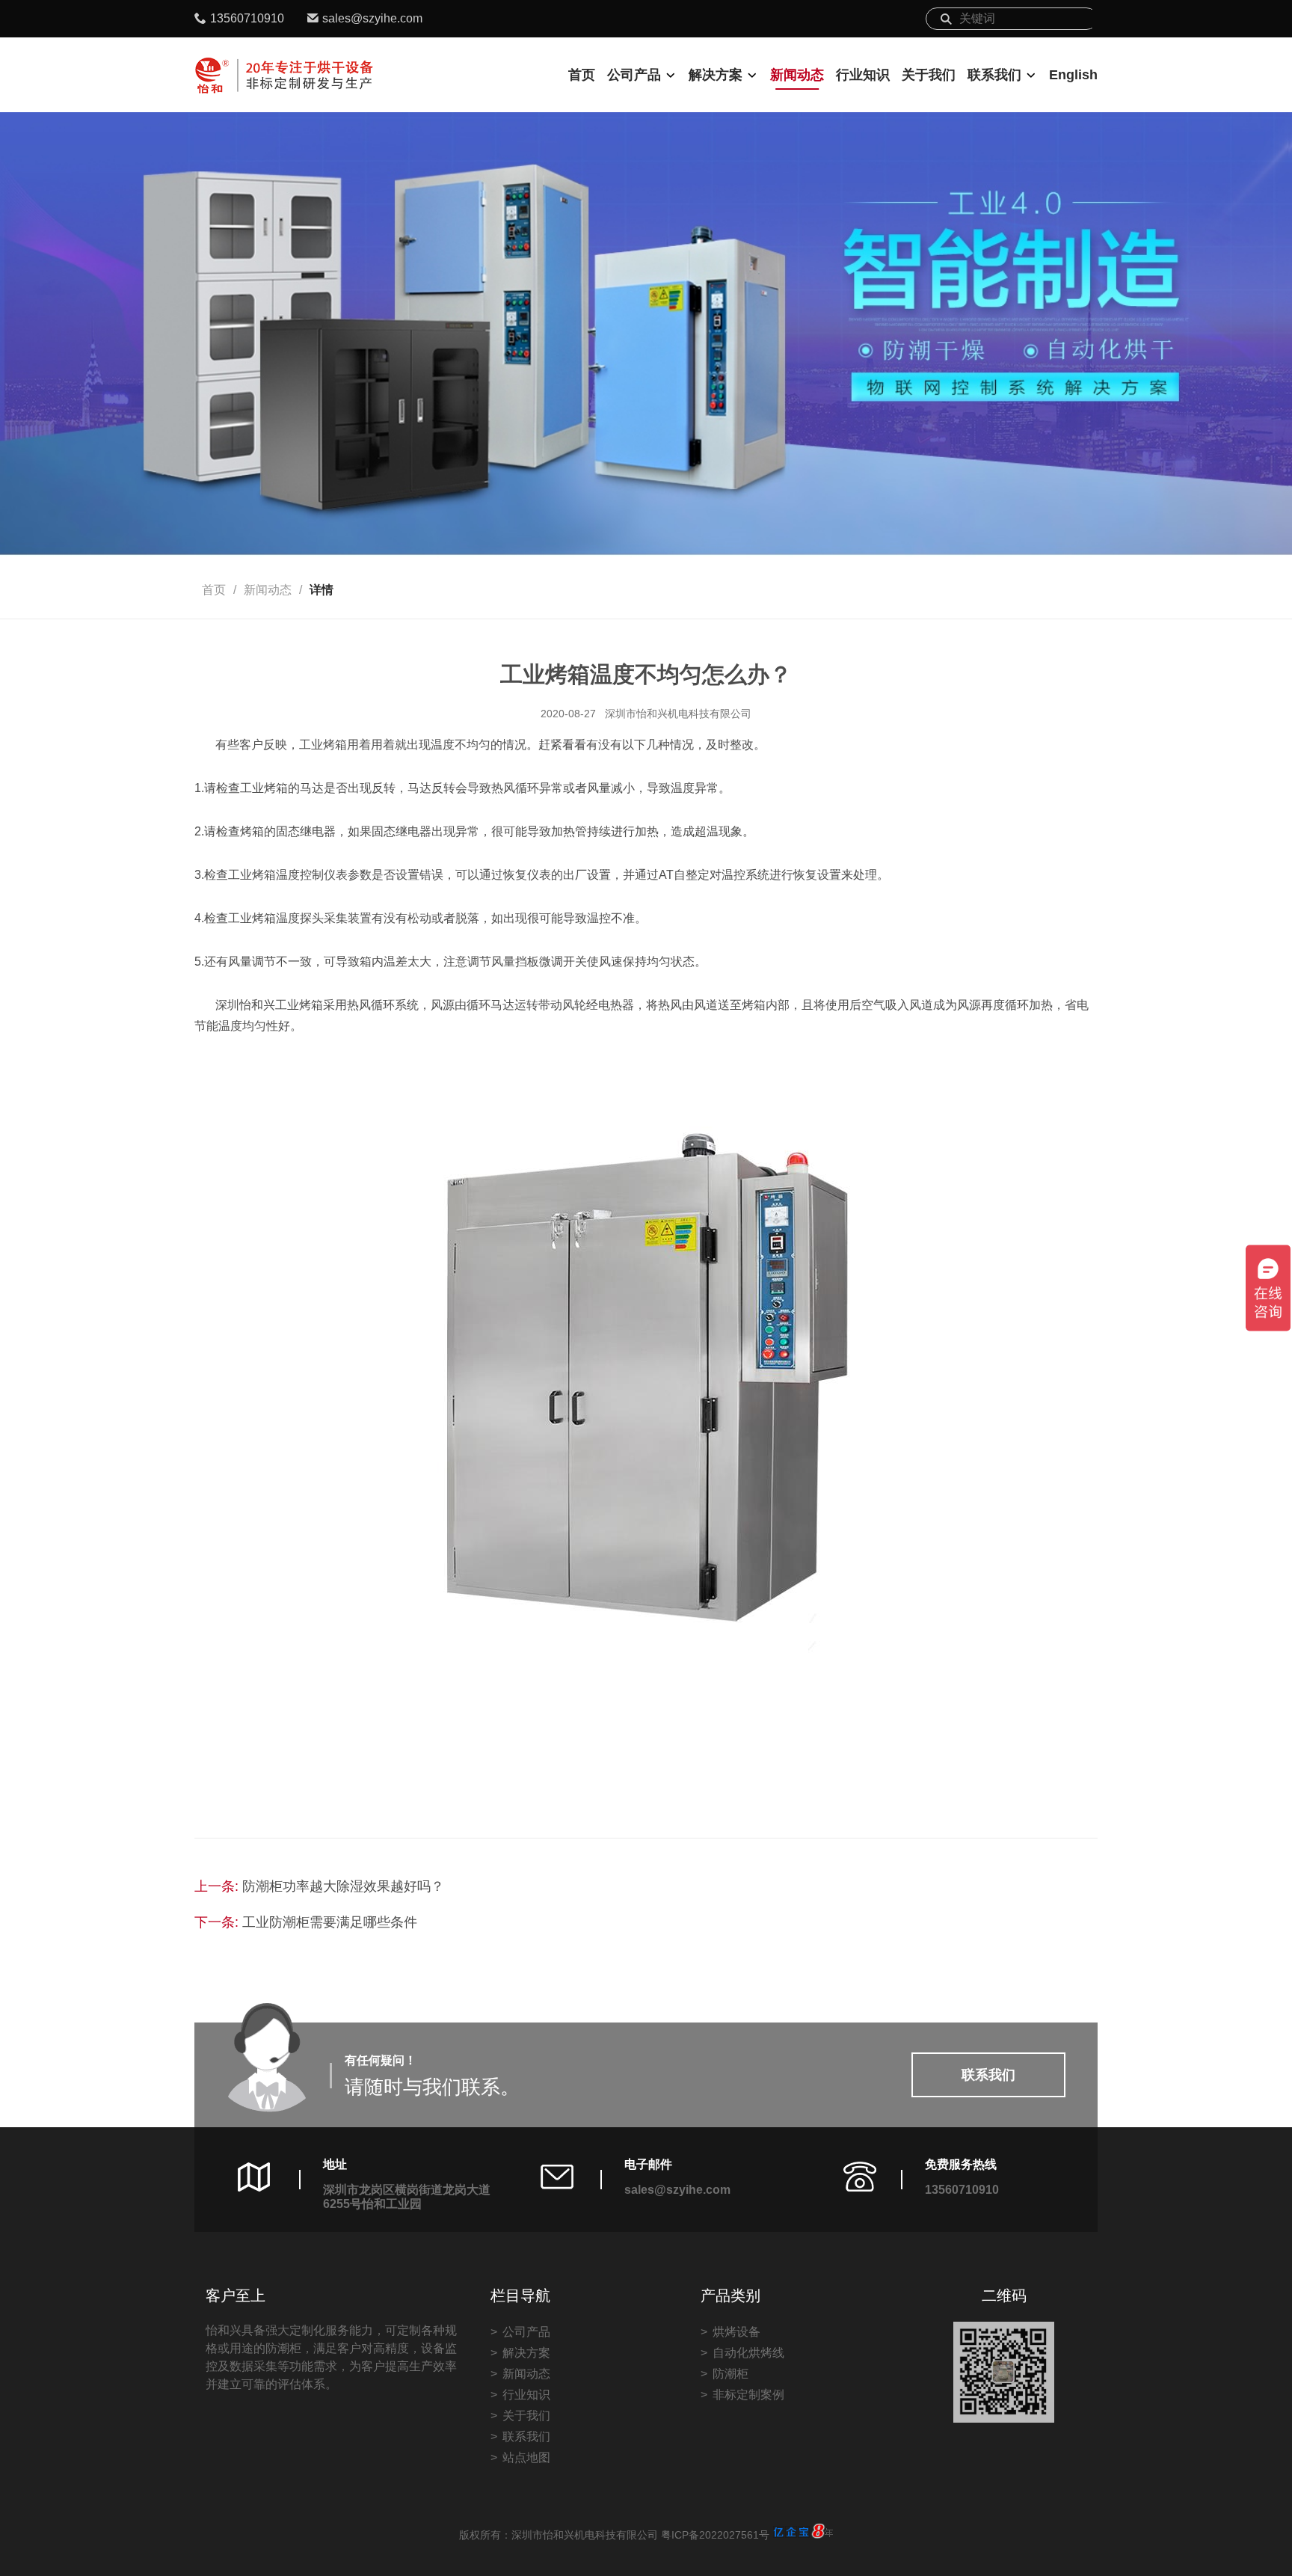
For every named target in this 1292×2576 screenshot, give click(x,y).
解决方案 (716, 75)
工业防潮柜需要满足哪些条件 (330, 1922)
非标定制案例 (748, 2395)
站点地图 (526, 2457)
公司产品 (634, 75)
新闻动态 (797, 75)
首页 (582, 75)
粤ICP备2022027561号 (715, 2535)
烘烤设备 (736, 2332)
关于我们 (929, 75)
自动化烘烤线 (748, 2353)
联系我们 (994, 75)
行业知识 (863, 75)
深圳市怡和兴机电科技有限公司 (678, 714)
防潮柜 (730, 2374)
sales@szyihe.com (372, 18)
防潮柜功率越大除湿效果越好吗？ (343, 1886)
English (1073, 75)
